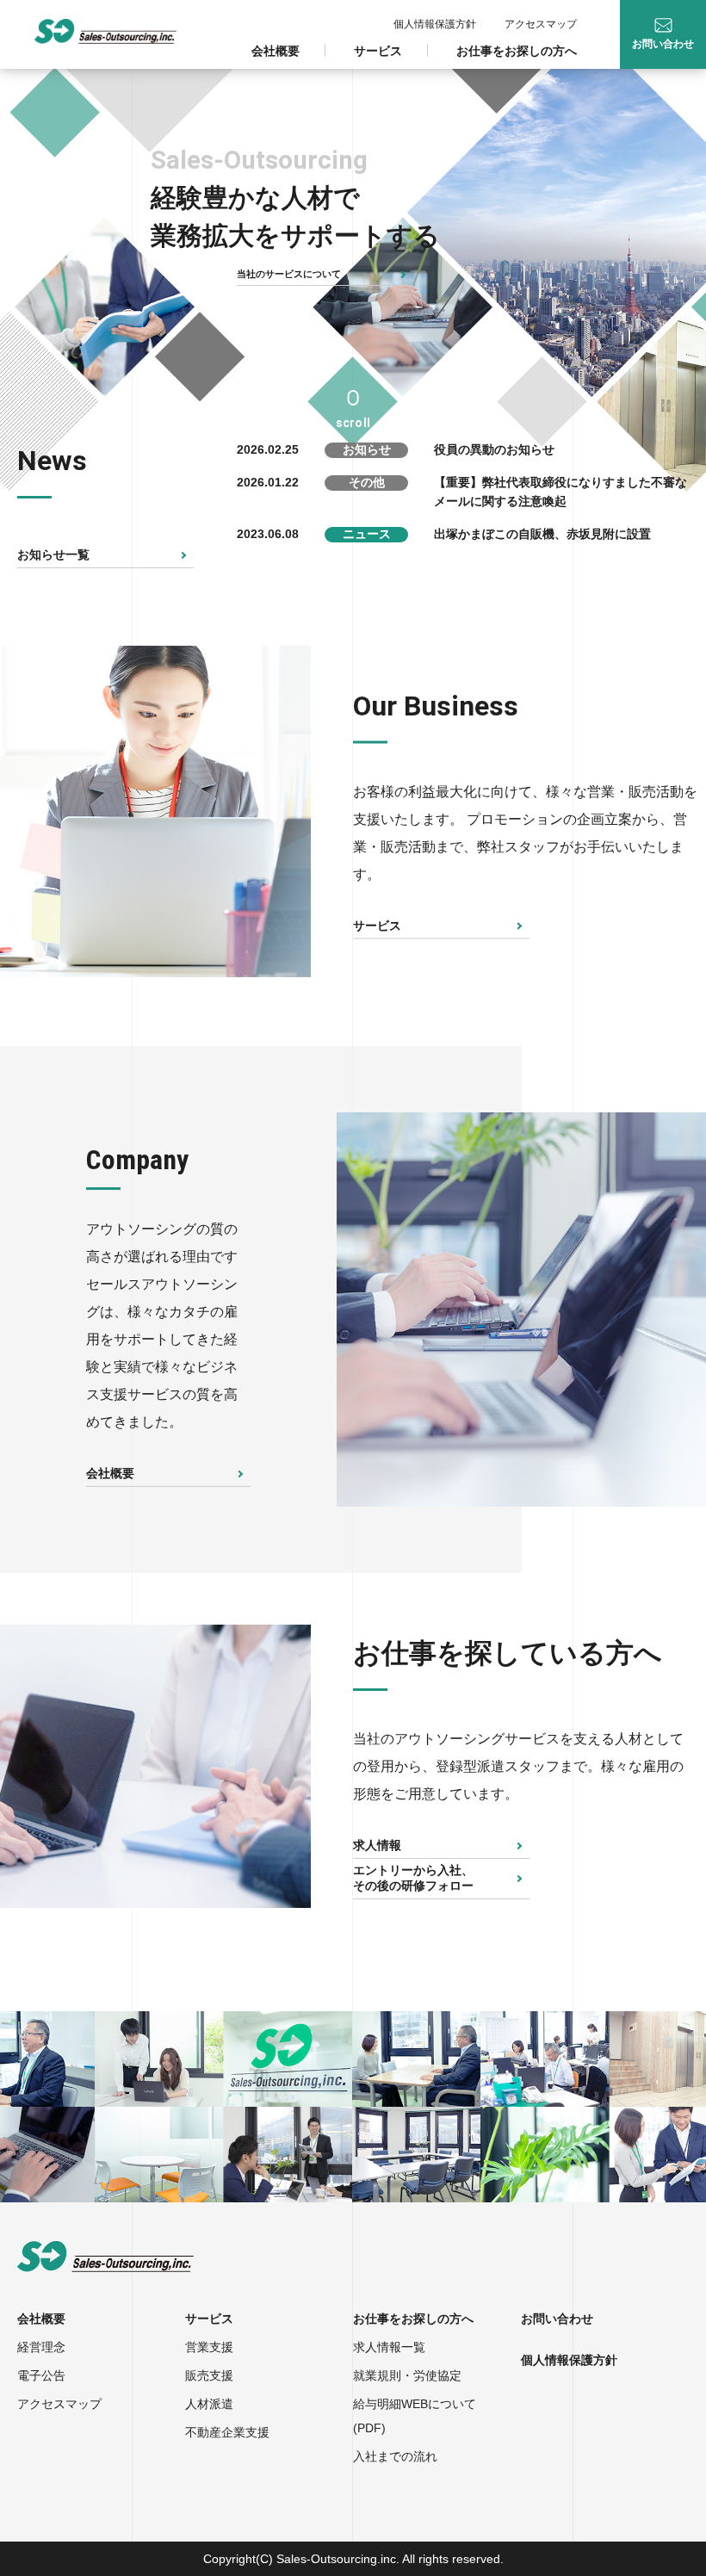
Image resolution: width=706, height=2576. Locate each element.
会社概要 (276, 51)
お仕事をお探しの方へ (517, 51)
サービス (378, 51)
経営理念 (41, 2347)
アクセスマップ (541, 24)
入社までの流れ (395, 2456)
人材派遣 (209, 2404)
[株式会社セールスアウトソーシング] (105, 31)
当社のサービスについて (289, 274)
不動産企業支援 (227, 2432)
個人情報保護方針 (435, 24)
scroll (353, 423)
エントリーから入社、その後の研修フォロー (413, 1878)
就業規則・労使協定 (407, 2375)
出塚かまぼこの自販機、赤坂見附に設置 (542, 534)
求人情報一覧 (389, 2347)
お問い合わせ (557, 2319)
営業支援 (209, 2347)
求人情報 (377, 1845)
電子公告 (41, 2375)
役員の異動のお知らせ (494, 449)
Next (324, 812)
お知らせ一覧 (53, 554)
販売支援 (209, 2375)
